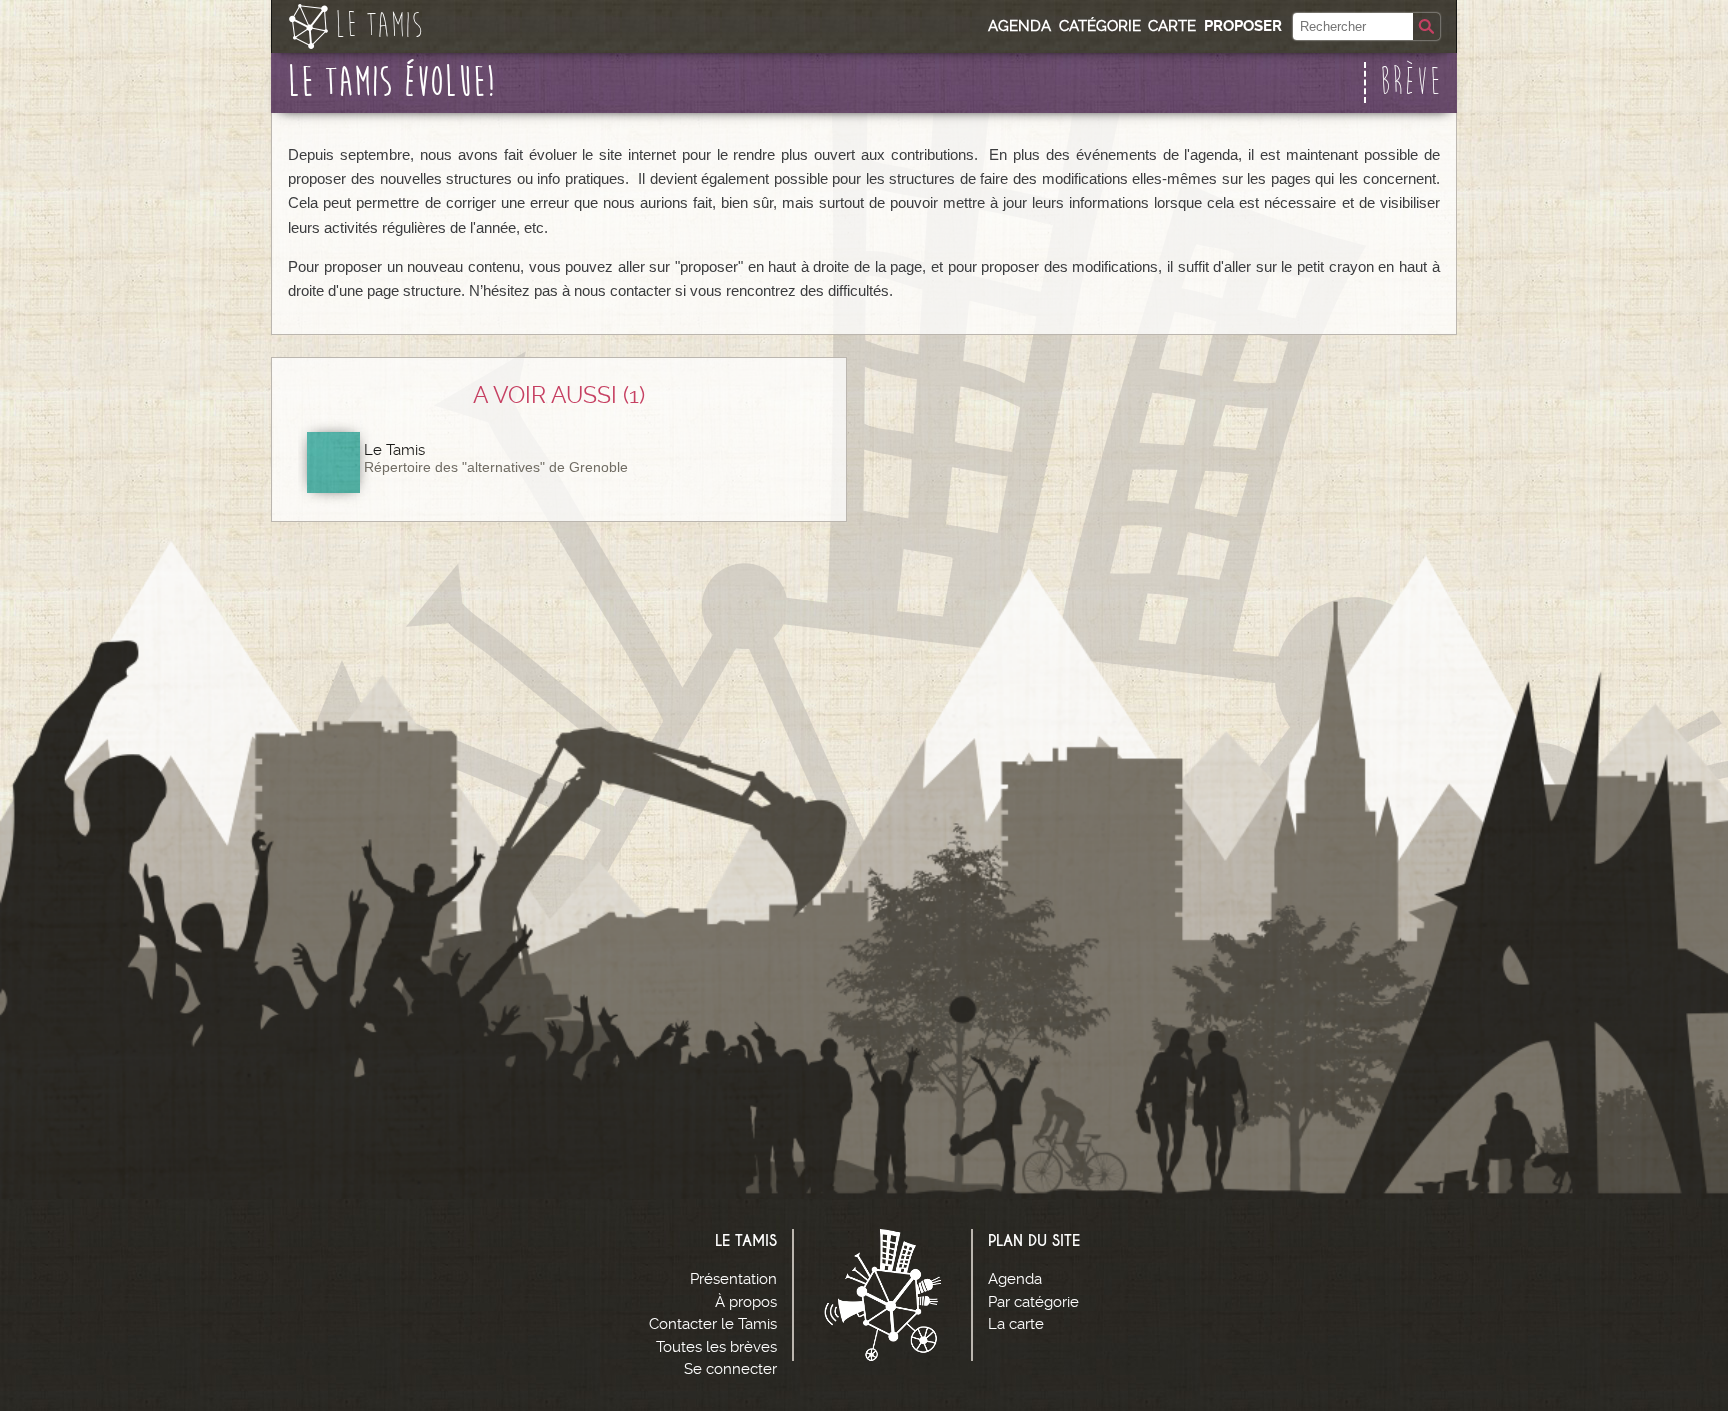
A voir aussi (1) (559, 395)
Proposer (1243, 26)
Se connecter (730, 1369)
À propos (746, 1302)
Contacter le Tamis (713, 1324)
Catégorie (1100, 26)
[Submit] (1426, 26)
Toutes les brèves (716, 1347)
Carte (1172, 26)
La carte (1016, 1324)
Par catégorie (1033, 1302)
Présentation (733, 1279)
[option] (559, 462)
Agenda (1019, 26)
